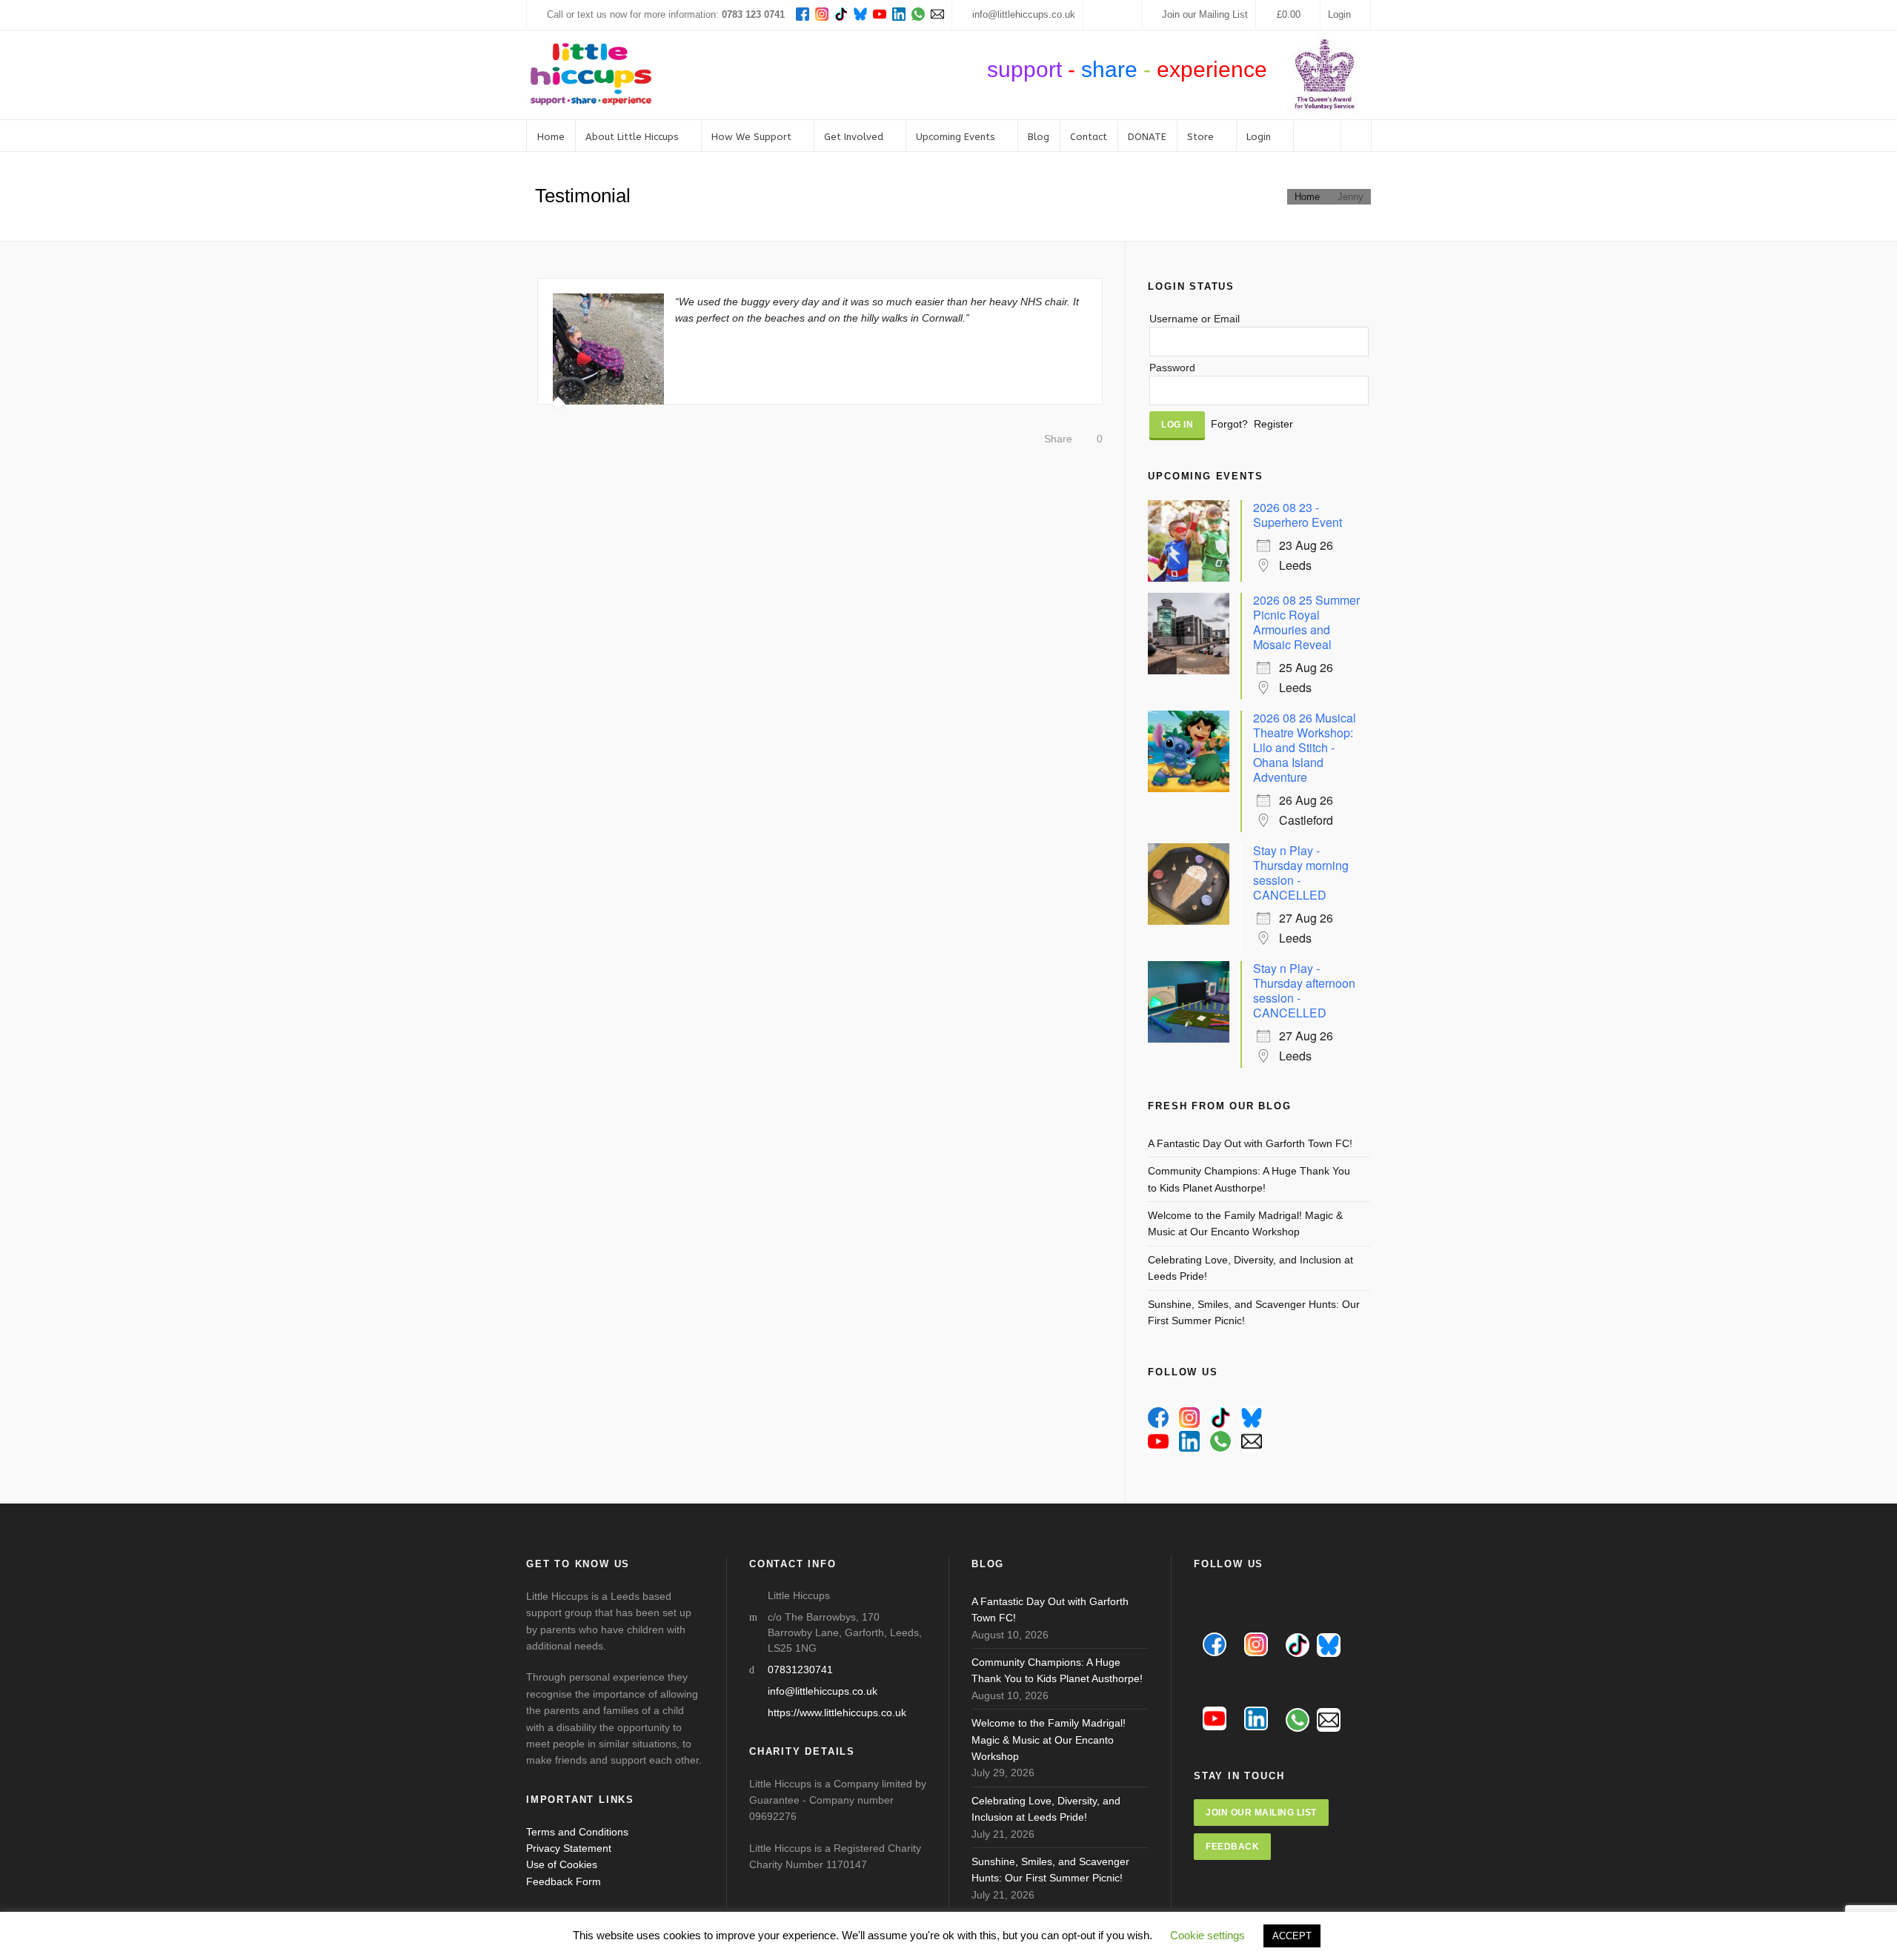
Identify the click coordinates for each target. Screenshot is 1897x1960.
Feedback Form (564, 1881)
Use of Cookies (562, 1864)
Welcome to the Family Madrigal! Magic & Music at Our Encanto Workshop (1245, 1223)
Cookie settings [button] (1207, 1935)
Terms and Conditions (577, 1832)
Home (1307, 197)
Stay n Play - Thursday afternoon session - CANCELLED (1304, 990)
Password (1172, 368)
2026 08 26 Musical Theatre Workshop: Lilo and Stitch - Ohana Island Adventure (1305, 747)
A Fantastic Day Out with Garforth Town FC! (1250, 1143)
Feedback (1232, 1847)
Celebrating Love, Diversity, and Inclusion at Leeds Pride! (1250, 1268)
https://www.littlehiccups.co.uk (837, 1712)
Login (1339, 14)
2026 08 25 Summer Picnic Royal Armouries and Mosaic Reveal (1306, 622)
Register (1273, 424)
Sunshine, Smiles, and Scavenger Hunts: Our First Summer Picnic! (1254, 1312)
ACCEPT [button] (1292, 1936)
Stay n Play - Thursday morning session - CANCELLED (1301, 873)
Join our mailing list (1261, 1813)
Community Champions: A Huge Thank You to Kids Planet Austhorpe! (1249, 1179)
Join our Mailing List (1205, 14)
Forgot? (1229, 424)
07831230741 (800, 1670)
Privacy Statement (569, 1848)
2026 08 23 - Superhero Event (1298, 515)
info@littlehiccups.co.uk (1024, 14)
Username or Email (1195, 319)
